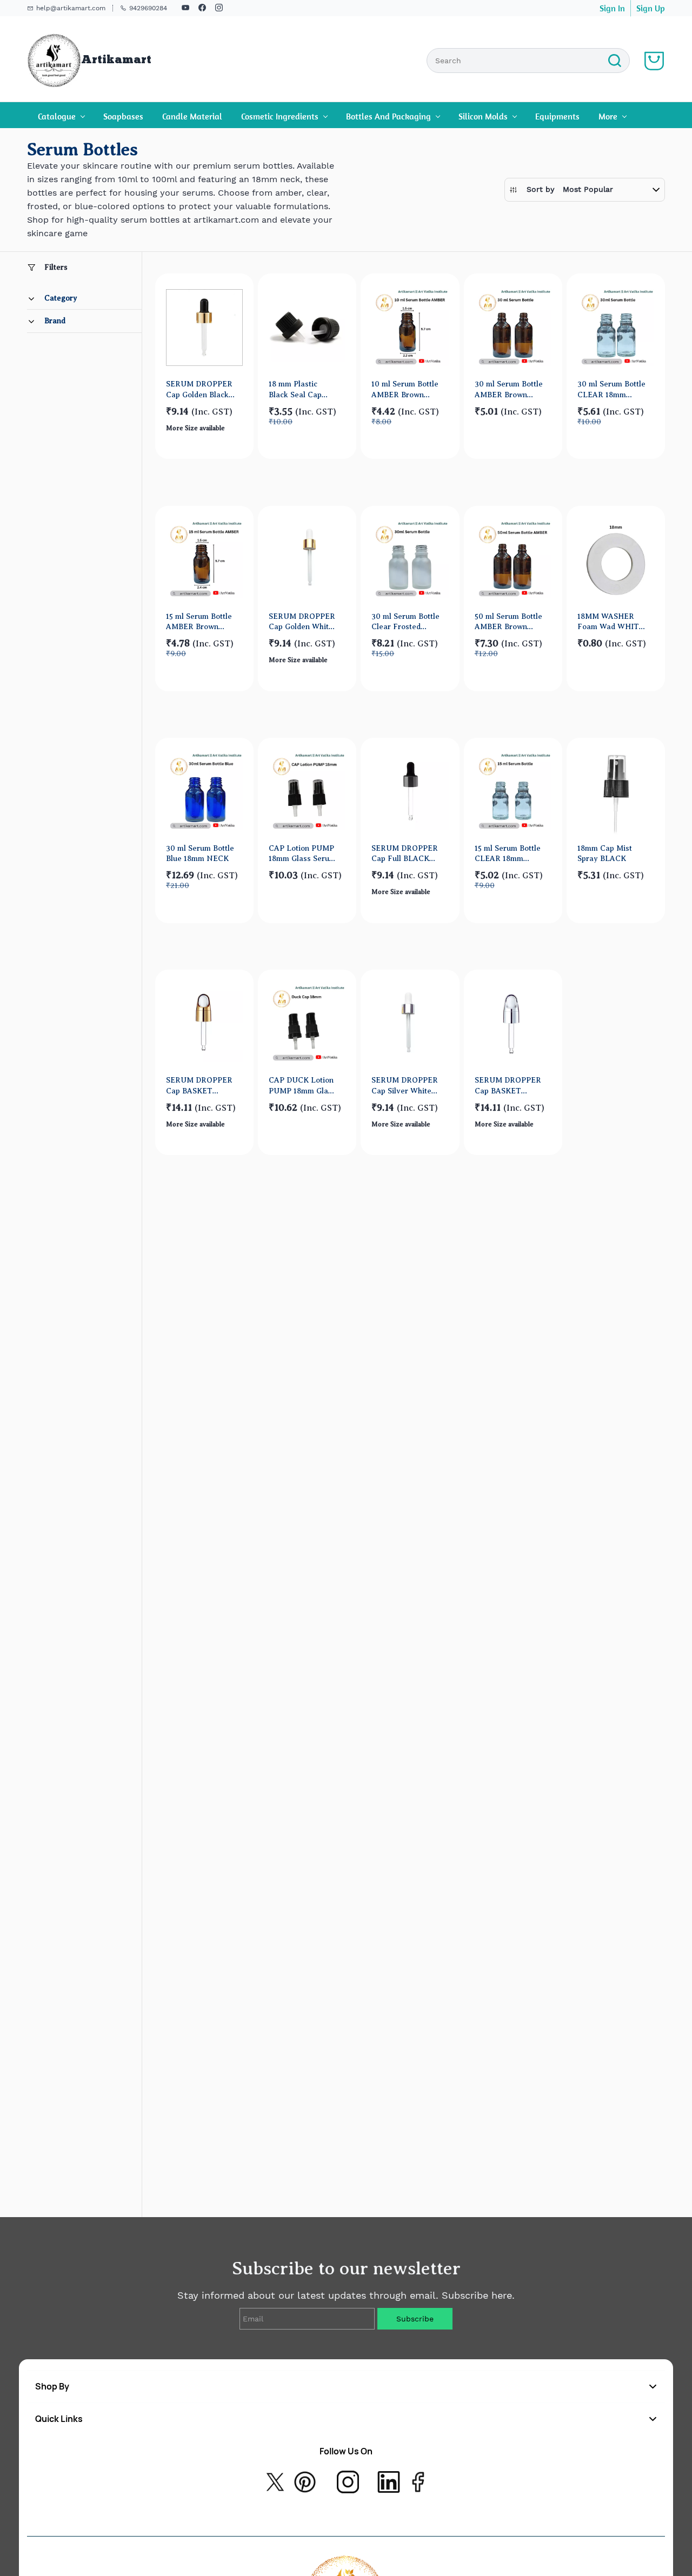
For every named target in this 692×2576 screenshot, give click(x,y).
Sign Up (651, 8)
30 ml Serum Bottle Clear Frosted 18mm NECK (405, 622)
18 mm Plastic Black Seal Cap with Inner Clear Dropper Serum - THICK (298, 389)
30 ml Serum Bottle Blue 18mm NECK (200, 853)
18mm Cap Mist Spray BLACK (605, 853)
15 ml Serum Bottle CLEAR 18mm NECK (508, 854)
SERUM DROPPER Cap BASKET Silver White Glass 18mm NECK (508, 1086)
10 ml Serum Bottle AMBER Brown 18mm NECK (405, 389)
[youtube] (185, 9)
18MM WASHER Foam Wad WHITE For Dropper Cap (611, 622)
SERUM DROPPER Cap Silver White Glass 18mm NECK (405, 1086)
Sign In (612, 8)
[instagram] (219, 9)
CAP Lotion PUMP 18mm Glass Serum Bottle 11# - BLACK (303, 854)
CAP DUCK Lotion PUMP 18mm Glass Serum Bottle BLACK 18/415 (302, 1086)
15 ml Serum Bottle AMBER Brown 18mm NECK (199, 622)
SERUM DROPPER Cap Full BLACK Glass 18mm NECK (405, 854)
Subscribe (415, 2319)
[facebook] (202, 9)
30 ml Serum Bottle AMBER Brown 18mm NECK (509, 389)
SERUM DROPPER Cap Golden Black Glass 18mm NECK (199, 389)
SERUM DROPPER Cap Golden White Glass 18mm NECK (302, 622)
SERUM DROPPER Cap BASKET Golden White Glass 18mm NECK (199, 1086)
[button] (585, 189)
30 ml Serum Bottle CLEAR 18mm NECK (611, 389)
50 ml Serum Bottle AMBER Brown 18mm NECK (508, 622)
